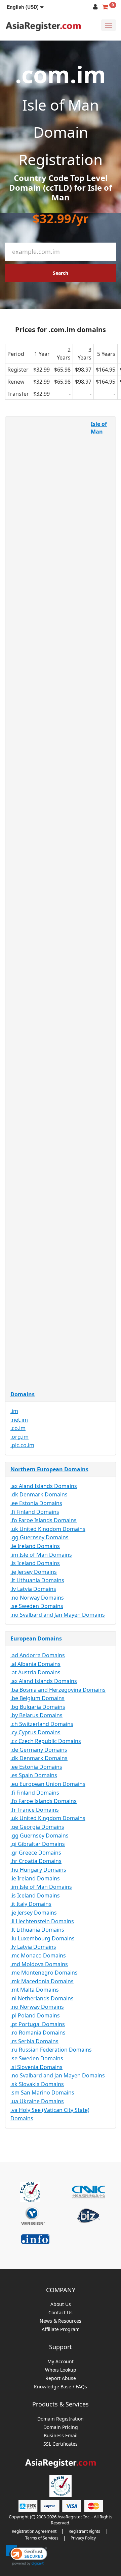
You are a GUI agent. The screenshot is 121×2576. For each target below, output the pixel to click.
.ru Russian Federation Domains (51, 2050)
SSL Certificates (61, 2444)
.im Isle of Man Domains (41, 1555)
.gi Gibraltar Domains (38, 1844)
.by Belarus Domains (36, 1715)
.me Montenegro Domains (44, 1973)
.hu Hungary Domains (38, 1870)
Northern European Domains (49, 1469)
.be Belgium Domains (37, 1698)
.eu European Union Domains (48, 1784)
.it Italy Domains (31, 1904)
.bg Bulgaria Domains (38, 1707)
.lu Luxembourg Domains (43, 1938)
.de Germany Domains (39, 1750)
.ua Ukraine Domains (37, 2101)
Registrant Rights (84, 2531)
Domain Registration (61, 2419)
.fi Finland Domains (35, 1512)
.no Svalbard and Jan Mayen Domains (58, 1615)
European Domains (36, 1638)
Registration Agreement (34, 2531)
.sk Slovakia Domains (37, 2084)
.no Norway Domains (37, 1598)
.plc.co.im (22, 1445)
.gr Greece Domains (36, 1853)
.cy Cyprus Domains (35, 1732)
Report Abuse (61, 2378)
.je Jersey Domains (34, 1572)
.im (14, 1411)
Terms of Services (42, 2538)
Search (61, 273)
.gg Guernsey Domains (39, 1537)
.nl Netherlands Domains (42, 1998)
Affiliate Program (61, 2330)
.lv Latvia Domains (33, 1589)
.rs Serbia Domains (34, 2041)
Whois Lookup (61, 2370)
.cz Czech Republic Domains (46, 1741)
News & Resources (61, 2321)
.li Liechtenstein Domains (42, 1921)
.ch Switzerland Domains (42, 1724)
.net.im (19, 1420)
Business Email (61, 2436)
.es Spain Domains (34, 1775)
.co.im (18, 1428)
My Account (61, 2362)
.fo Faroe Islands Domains (44, 1520)
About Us (61, 2304)
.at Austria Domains (35, 1672)
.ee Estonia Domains (36, 1503)
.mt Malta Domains (35, 1990)
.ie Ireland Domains (35, 1546)
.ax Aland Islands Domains (44, 1486)
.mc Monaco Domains (38, 1955)
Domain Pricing (61, 2427)
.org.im (19, 1437)
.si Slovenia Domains (36, 2067)
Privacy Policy (83, 2538)
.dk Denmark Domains (39, 1494)
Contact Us (61, 2313)
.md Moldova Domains (39, 1964)
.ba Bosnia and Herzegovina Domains (58, 1690)
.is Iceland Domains (35, 1563)
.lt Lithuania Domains (37, 1580)
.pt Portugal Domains (38, 2024)
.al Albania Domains (35, 1664)
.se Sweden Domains (37, 1606)
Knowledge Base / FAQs (61, 2387)
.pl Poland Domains (35, 2015)
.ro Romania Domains (38, 2033)
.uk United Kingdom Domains (48, 1529)
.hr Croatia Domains (36, 1861)
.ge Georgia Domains (37, 1827)
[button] (25, 7)
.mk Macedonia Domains (42, 1981)
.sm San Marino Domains (42, 2092)
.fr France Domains (35, 1810)
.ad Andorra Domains (38, 1655)
